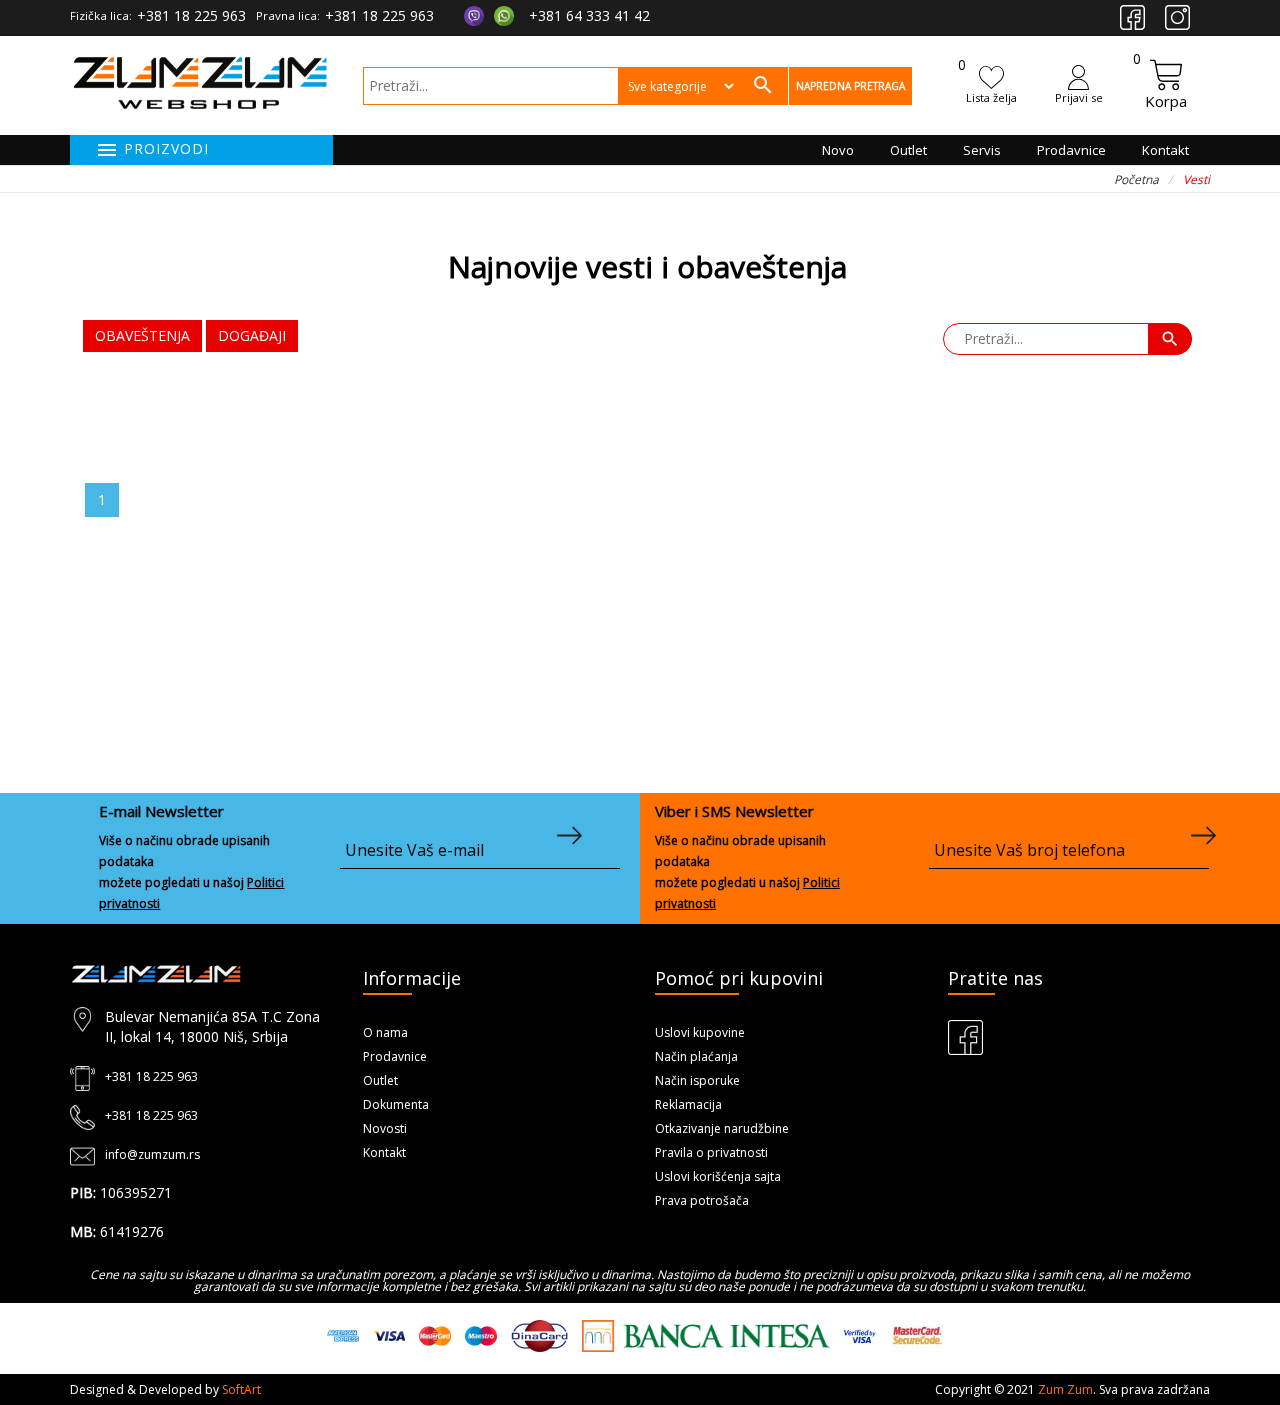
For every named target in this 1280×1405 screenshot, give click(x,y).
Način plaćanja (696, 1056)
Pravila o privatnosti (711, 1152)
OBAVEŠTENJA (142, 335)
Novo (838, 150)
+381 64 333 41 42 (589, 15)
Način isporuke (697, 1080)
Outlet (908, 150)
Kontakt (1165, 150)
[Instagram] (1177, 17)
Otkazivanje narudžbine (722, 1128)
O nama (385, 1032)
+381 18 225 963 (191, 15)
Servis (982, 150)
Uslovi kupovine (700, 1032)
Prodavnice (1071, 150)
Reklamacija (688, 1104)
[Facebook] (1132, 17)
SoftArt (241, 1389)
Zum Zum (1065, 1389)
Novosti (385, 1128)
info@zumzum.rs (152, 1154)
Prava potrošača (702, 1200)
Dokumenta (396, 1104)
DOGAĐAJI (252, 335)
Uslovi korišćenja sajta (718, 1176)
